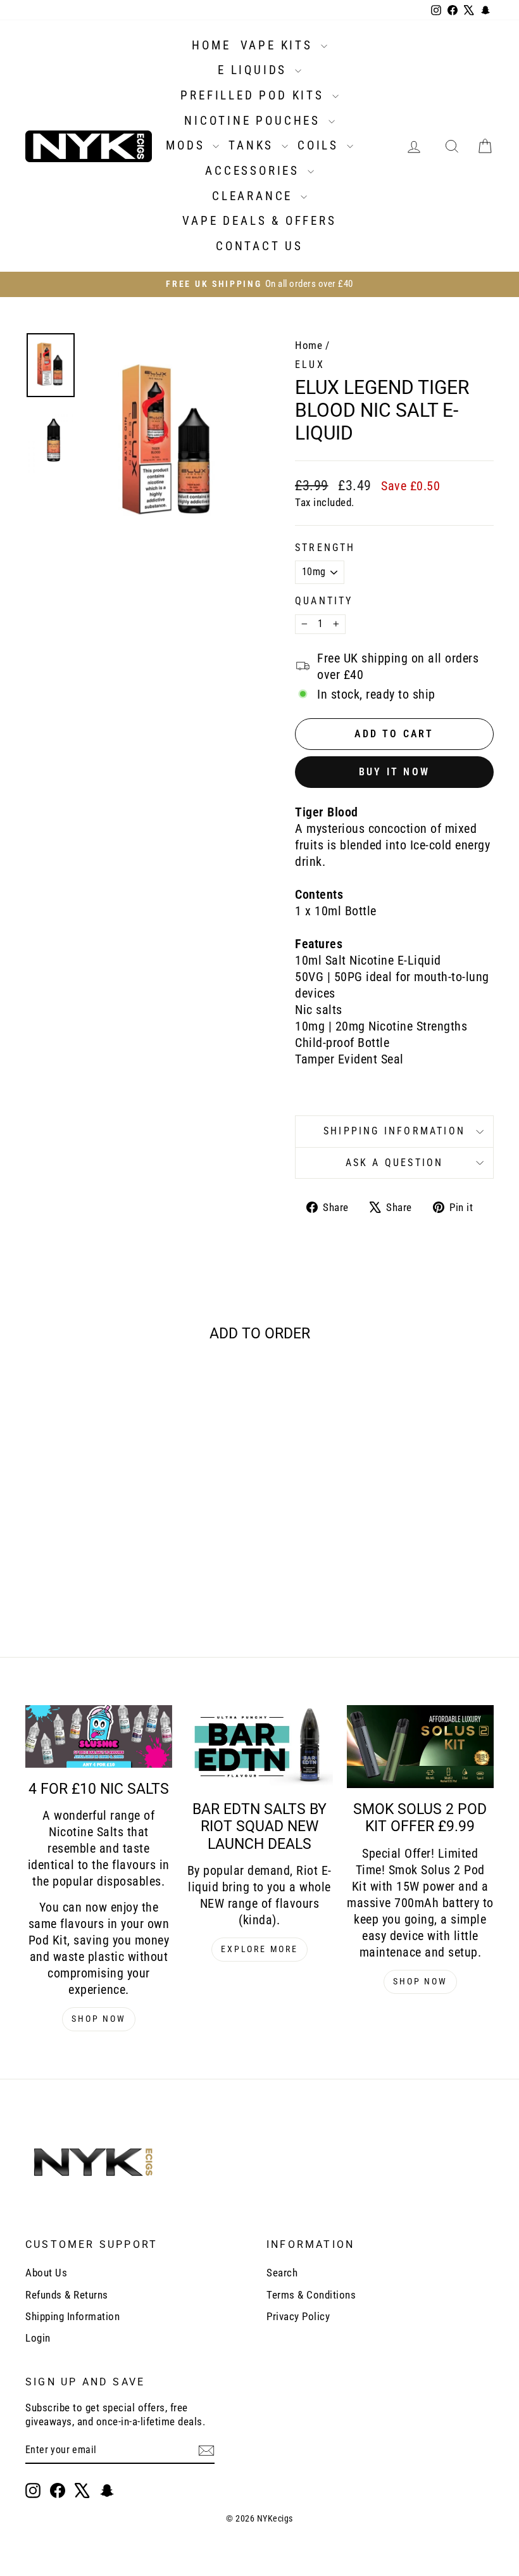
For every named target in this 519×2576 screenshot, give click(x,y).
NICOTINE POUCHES (255, 121)
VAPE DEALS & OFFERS (259, 221)
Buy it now (394, 772)
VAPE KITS (279, 45)
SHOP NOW (98, 2019)
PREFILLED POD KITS (254, 95)
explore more (259, 1949)
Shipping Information (72, 2316)
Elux (310, 365)
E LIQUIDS (255, 70)
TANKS (253, 145)
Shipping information (394, 1131)
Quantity (324, 601)
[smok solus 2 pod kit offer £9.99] (420, 1747)
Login (38, 2338)
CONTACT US (259, 246)
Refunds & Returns (67, 2295)
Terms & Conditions (311, 2295)
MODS (188, 145)
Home (309, 345)
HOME (211, 45)
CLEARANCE (255, 196)
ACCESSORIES (255, 171)
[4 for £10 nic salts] (99, 1736)
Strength (325, 548)
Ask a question (395, 1163)
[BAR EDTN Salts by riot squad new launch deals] (259, 1747)
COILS (321, 145)
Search (282, 2273)
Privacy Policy (298, 2316)
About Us (46, 2273)
